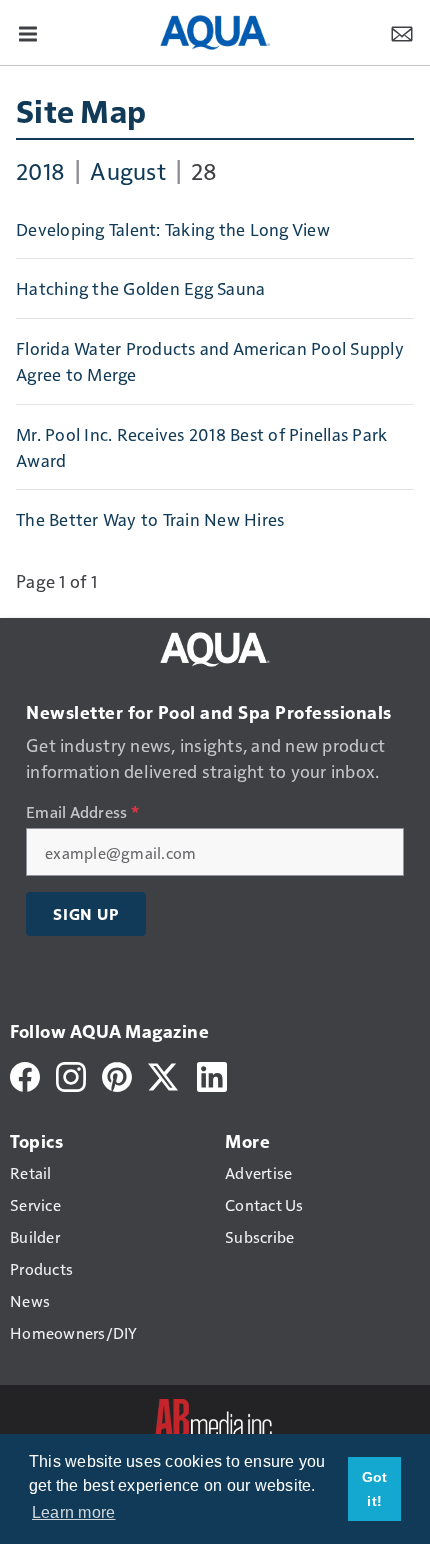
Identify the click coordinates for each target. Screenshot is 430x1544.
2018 (40, 170)
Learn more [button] (74, 1512)
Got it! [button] (375, 1489)
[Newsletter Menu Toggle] (402, 32)
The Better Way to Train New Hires (150, 519)
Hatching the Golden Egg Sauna (140, 288)
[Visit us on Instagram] (71, 1074)
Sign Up (86, 914)
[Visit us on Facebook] (25, 1074)
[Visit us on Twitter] (164, 1074)
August (128, 170)
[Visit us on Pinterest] (117, 1074)
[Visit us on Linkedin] (212, 1074)
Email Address (82, 812)
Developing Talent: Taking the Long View (173, 229)
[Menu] (28, 32)
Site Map (81, 110)
